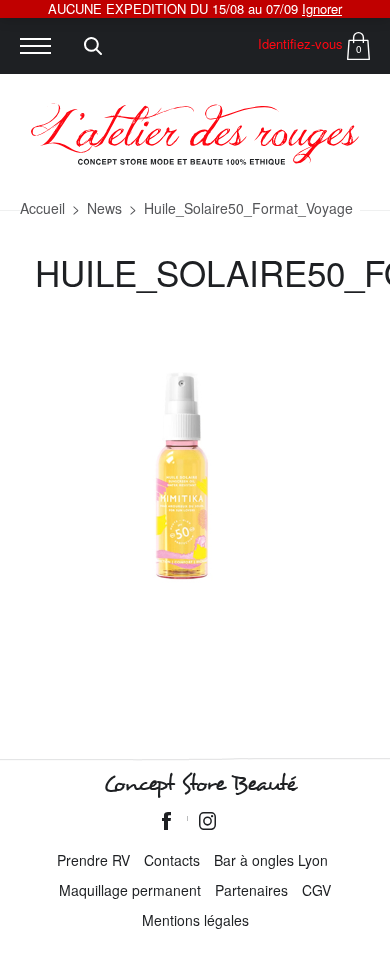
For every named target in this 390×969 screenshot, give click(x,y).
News (104, 208)
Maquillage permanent (130, 890)
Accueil (42, 208)
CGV (316, 890)
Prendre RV (93, 860)
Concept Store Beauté (199, 784)
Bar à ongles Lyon (271, 860)
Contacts (172, 860)
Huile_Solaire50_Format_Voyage (248, 208)
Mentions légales (195, 920)
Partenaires (251, 890)
